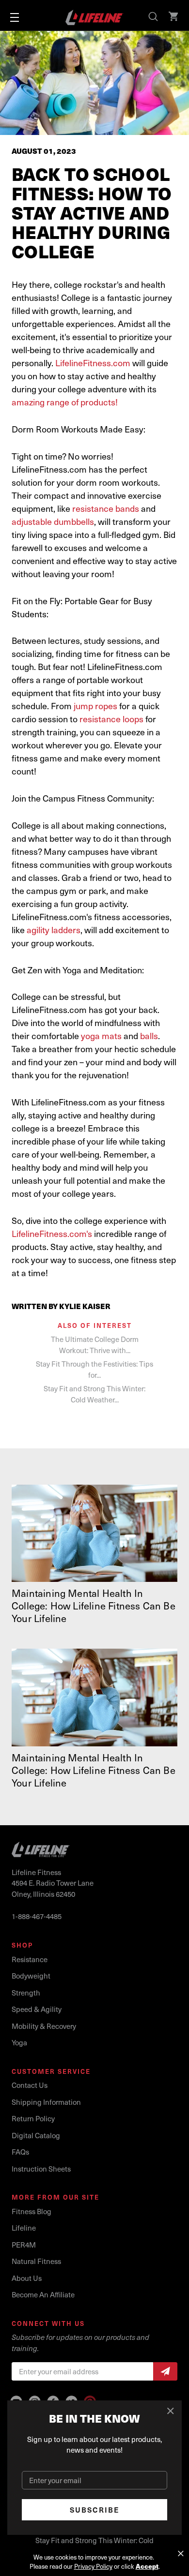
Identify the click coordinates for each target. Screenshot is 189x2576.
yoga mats (101, 1035)
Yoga (19, 2042)
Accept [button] (147, 2566)
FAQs (20, 2152)
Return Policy (33, 2118)
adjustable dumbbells (53, 521)
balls (149, 1035)
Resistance (30, 1959)
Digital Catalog (36, 2135)
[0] (174, 17)
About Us (27, 2278)
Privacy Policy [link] (93, 2566)
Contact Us (30, 2085)
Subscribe (95, 2510)
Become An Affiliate (43, 2294)
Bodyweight (31, 1976)
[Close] (171, 2411)
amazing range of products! (65, 402)
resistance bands (106, 508)
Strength (26, 1993)
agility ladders (54, 930)
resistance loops (111, 719)
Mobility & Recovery (44, 2026)
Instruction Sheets (41, 2169)
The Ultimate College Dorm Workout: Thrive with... (95, 1345)
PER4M (24, 2245)
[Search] (154, 17)
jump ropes (95, 706)
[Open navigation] (15, 17)
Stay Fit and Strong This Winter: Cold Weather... (94, 1394)
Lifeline (24, 2228)
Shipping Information (46, 2102)
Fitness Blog (31, 2211)
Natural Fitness (36, 2261)
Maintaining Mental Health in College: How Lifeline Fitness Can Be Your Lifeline (94, 1606)
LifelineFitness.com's (52, 1233)
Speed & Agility (37, 2009)
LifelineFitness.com (93, 363)
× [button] (181, 2554)
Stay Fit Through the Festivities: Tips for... (94, 1369)
